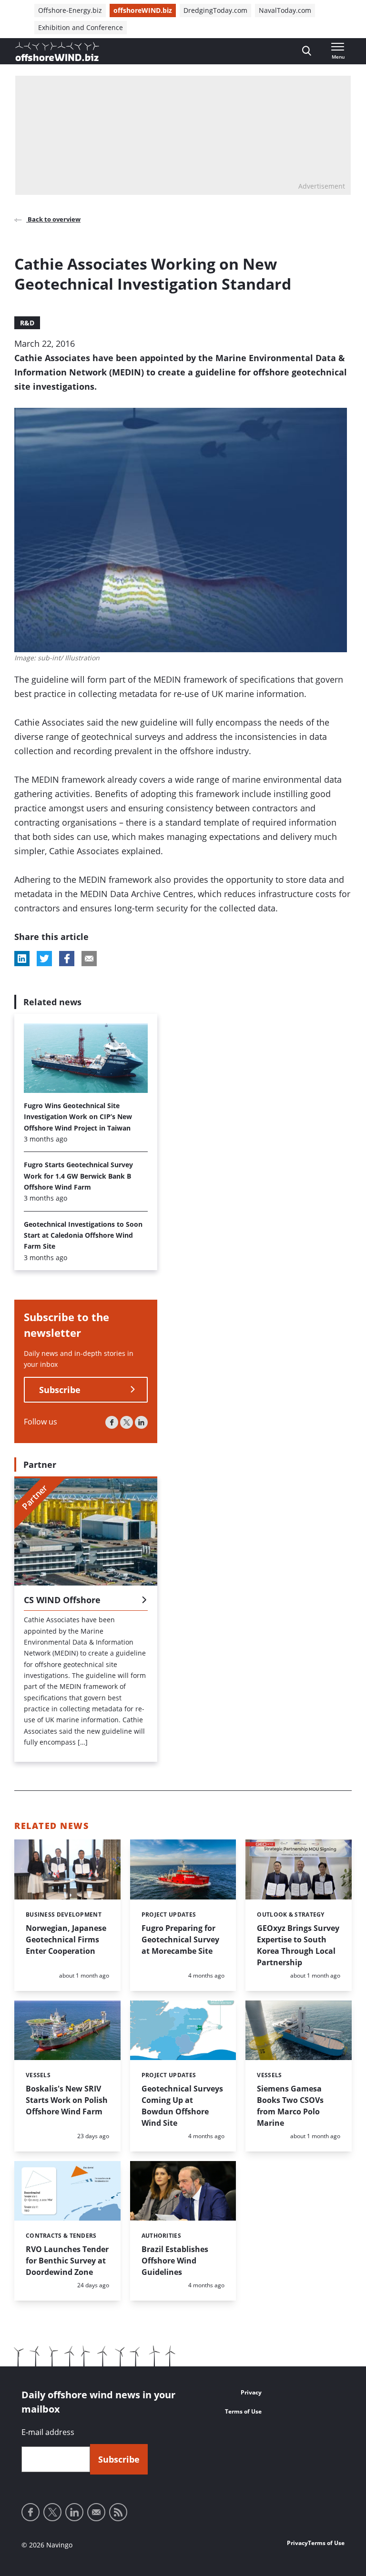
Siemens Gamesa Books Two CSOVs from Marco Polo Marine (290, 2106)
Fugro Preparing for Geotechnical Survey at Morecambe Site (180, 1940)
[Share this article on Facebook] (67, 959)
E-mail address (48, 2432)
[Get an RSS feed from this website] (118, 2512)
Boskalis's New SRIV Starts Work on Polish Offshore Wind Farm (67, 2100)
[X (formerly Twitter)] (127, 1422)
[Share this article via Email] (89, 959)
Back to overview (53, 219)
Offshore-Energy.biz (70, 10)
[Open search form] (307, 51)
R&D (27, 323)
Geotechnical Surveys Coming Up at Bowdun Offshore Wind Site (182, 2106)
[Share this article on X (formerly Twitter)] (44, 959)
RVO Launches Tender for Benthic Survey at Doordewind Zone (67, 2261)
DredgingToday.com (215, 10)
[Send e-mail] (96, 2512)
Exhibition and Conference (81, 27)
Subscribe (60, 1390)
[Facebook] (112, 1422)
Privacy (251, 2392)
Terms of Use (243, 2411)
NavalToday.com (285, 10)
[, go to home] (57, 51)
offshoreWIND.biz (143, 10)
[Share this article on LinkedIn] (22, 959)
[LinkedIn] (141, 1422)
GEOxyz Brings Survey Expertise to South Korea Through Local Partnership (298, 1945)
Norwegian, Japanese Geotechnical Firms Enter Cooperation (66, 1940)
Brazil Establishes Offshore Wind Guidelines (175, 2261)
